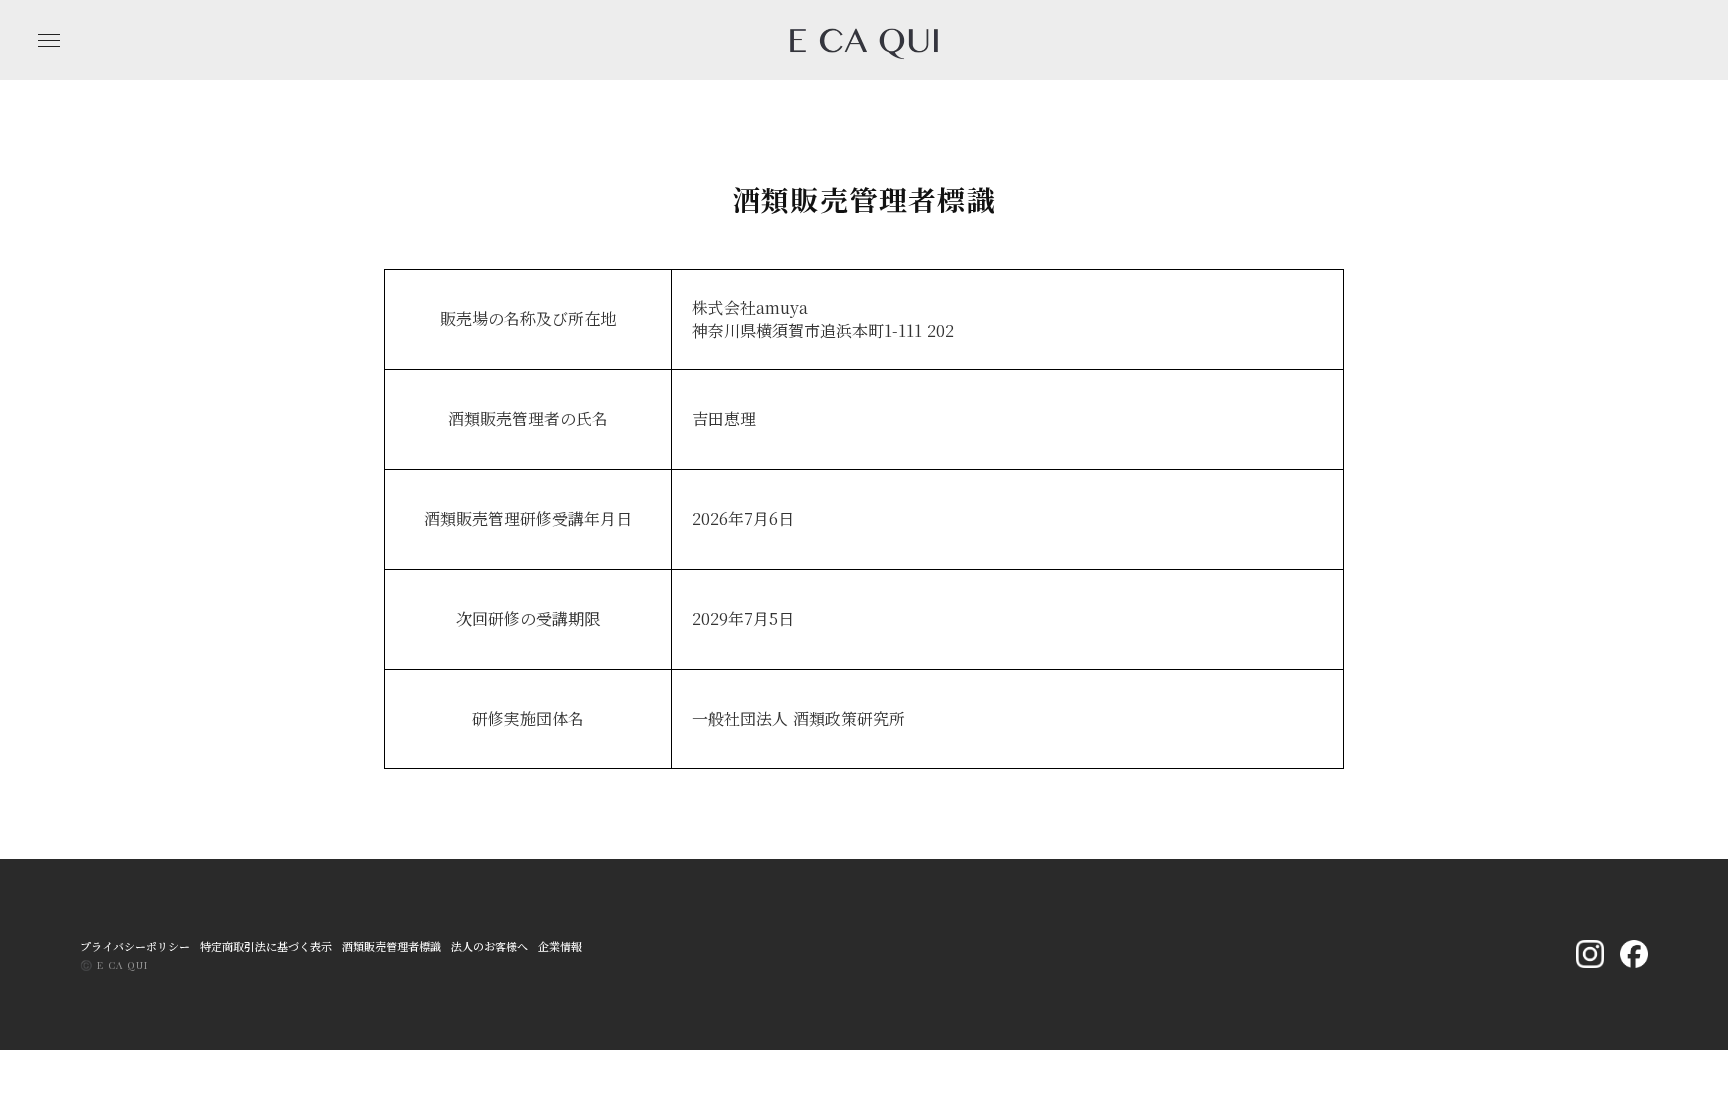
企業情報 (560, 946)
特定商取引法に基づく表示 (266, 946)
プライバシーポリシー (135, 946)
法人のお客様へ (489, 946)
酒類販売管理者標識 (391, 946)
